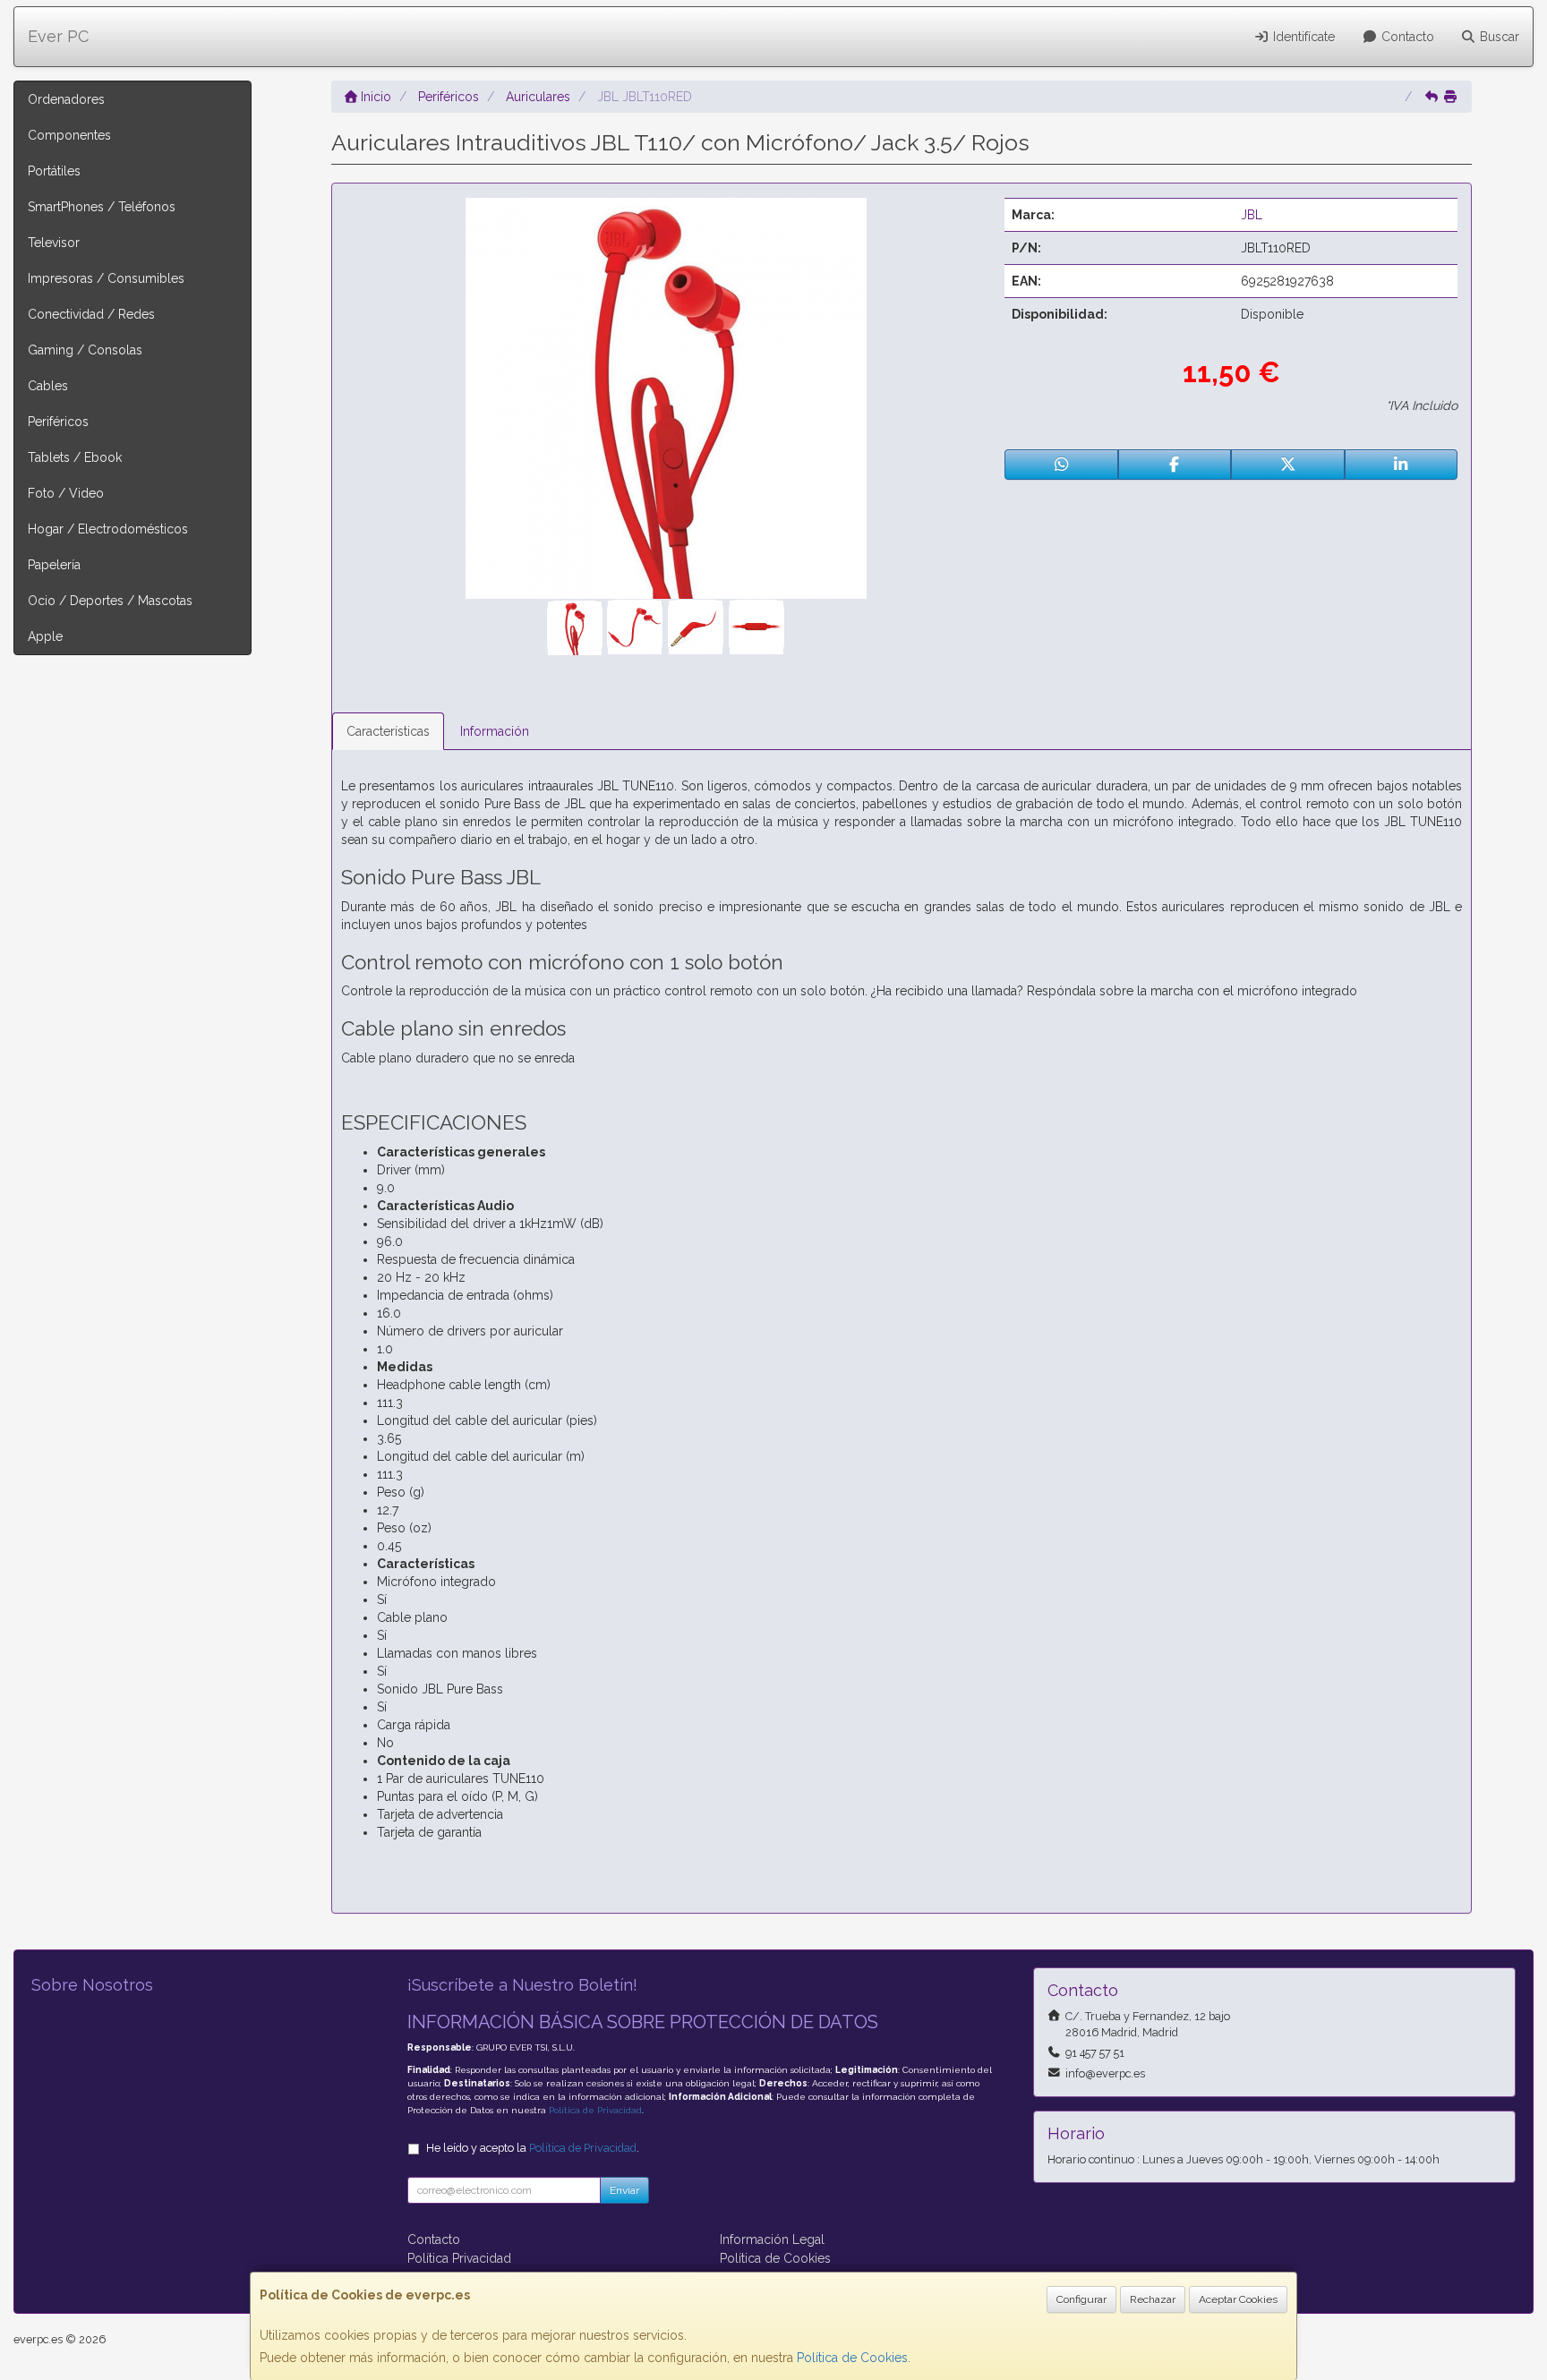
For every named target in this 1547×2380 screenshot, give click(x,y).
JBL (1252, 215)
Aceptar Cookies (1238, 2299)
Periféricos (58, 422)
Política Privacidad (459, 2258)
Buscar (1498, 37)
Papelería (54, 565)
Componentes (69, 135)
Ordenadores (66, 99)
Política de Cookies (852, 2358)
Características (388, 731)
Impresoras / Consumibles (106, 278)
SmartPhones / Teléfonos (102, 207)
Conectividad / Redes (91, 314)
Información (495, 731)
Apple (45, 636)
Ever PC (58, 36)
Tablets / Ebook (75, 457)
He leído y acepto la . (533, 2148)
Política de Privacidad (595, 2110)
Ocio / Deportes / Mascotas (110, 601)
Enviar (624, 2190)
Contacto (1406, 37)
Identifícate (1302, 37)
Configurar (1081, 2299)
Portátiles (54, 171)
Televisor (54, 243)
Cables (48, 386)
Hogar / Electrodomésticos (108, 529)
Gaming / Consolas (85, 350)
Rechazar (1153, 2299)
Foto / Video (66, 493)
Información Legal (772, 2239)
